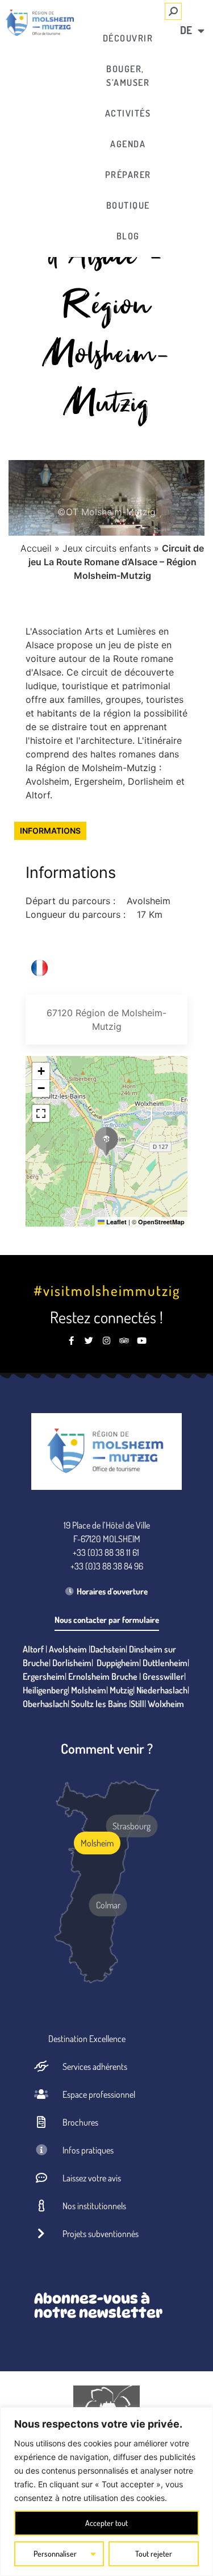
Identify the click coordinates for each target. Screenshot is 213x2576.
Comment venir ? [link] (107, 1748)
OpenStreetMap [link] (161, 1222)
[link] (40, 23)
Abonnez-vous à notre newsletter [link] (98, 2306)
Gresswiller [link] (163, 1676)
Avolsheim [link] (68, 1649)
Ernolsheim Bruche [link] (103, 1676)
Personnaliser (55, 2554)
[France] (39, 968)
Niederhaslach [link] (162, 1690)
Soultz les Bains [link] (99, 1704)
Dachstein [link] (108, 1649)
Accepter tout (106, 2523)
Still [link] (137, 1704)
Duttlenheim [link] (165, 1663)
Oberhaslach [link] (45, 1704)
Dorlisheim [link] (72, 1663)
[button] (106, 1141)
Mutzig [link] (121, 1690)
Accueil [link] (36, 548)
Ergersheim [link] (44, 1676)
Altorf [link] (33, 1649)
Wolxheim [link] (166, 1704)
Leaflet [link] (116, 1222)
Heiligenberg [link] (45, 1690)
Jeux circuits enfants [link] (107, 548)
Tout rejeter (154, 2554)
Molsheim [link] (89, 1690)
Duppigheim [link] (118, 1663)
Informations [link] (50, 831)
